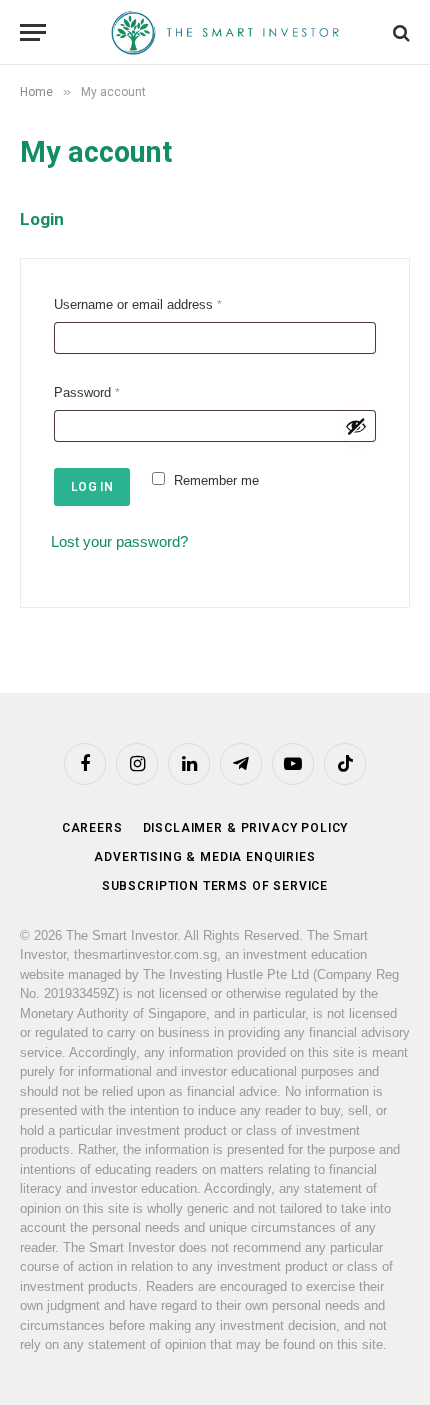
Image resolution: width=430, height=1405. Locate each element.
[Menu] (33, 32)
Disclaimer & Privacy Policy (246, 828)
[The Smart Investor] (225, 32)
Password (91, 395)
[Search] (399, 32)
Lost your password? (119, 541)
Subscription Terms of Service (215, 886)
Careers (92, 828)
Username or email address (142, 307)
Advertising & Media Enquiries (204, 857)
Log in (92, 487)
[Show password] (356, 426)
